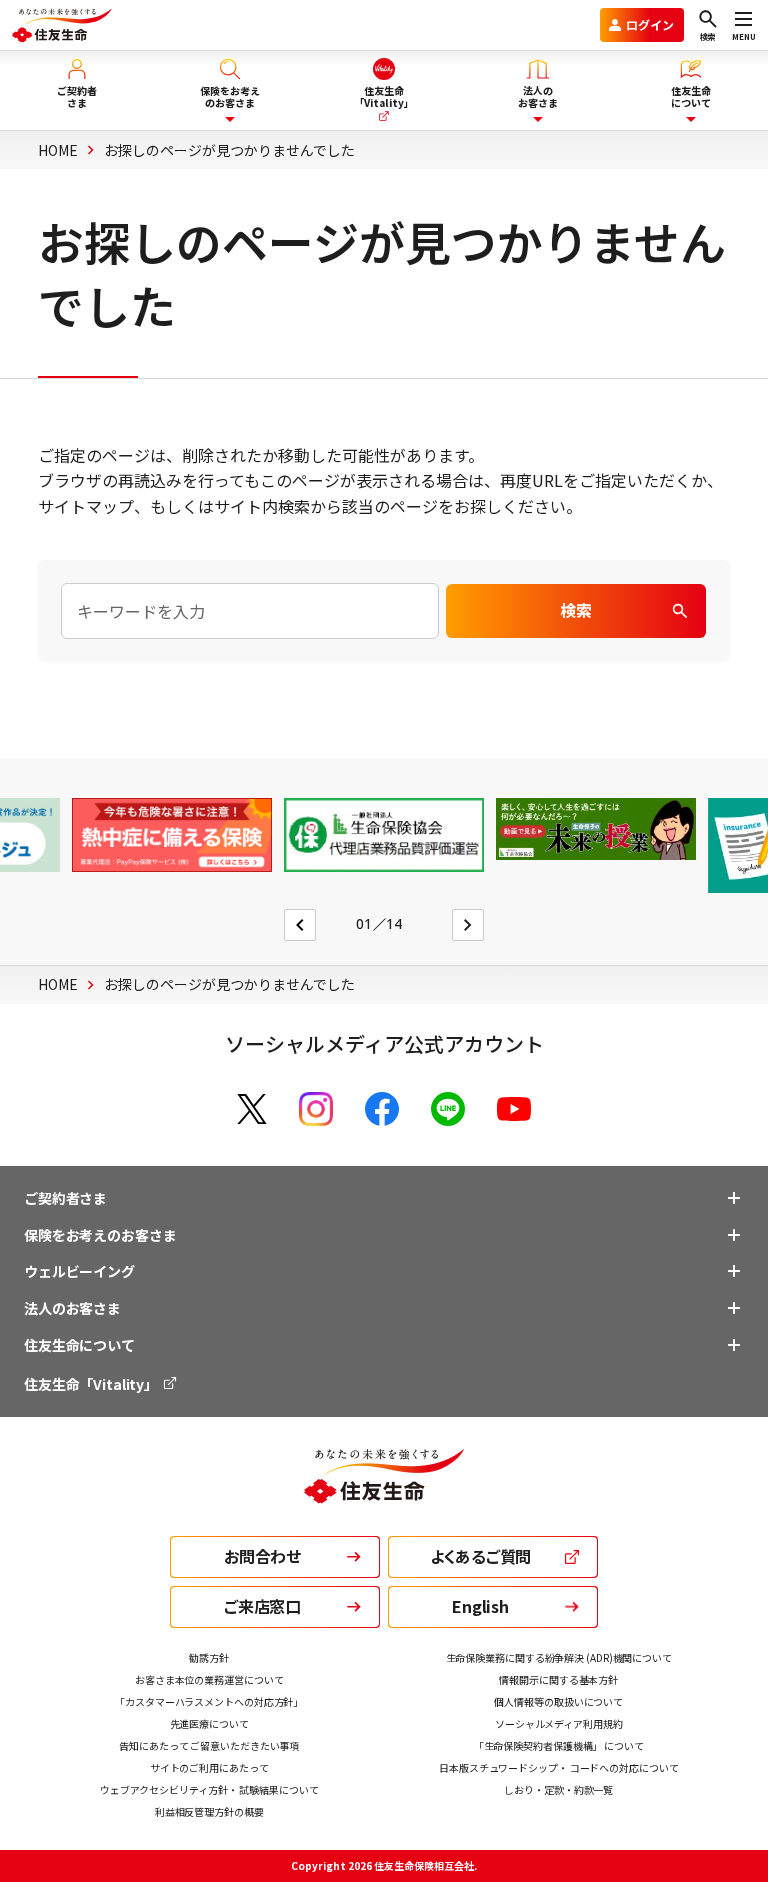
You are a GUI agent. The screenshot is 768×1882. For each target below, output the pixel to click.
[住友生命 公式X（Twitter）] (252, 1109)
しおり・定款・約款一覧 (558, 1789)
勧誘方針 (209, 1657)
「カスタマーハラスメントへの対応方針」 (209, 1701)
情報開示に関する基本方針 (558, 1679)
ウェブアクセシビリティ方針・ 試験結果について (209, 1789)
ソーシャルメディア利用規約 (559, 1723)
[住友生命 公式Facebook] (382, 1109)
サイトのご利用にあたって (209, 1767)
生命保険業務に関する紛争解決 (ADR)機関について (559, 1657)
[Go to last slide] (300, 925)
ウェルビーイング (79, 1271)
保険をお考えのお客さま (100, 1235)
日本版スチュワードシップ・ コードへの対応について (559, 1767)
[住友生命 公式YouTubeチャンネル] (514, 1109)
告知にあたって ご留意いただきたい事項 (209, 1745)
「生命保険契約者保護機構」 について (559, 1745)
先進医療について (209, 1723)
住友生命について (79, 1345)
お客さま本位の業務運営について (209, 1679)
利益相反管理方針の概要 (209, 1811)
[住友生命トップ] (384, 1490)
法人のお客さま (72, 1308)
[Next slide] (468, 925)
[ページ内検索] (249, 611)
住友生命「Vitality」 (92, 1384)
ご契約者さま (65, 1198)
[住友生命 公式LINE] (448, 1109)
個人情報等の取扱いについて (558, 1701)
